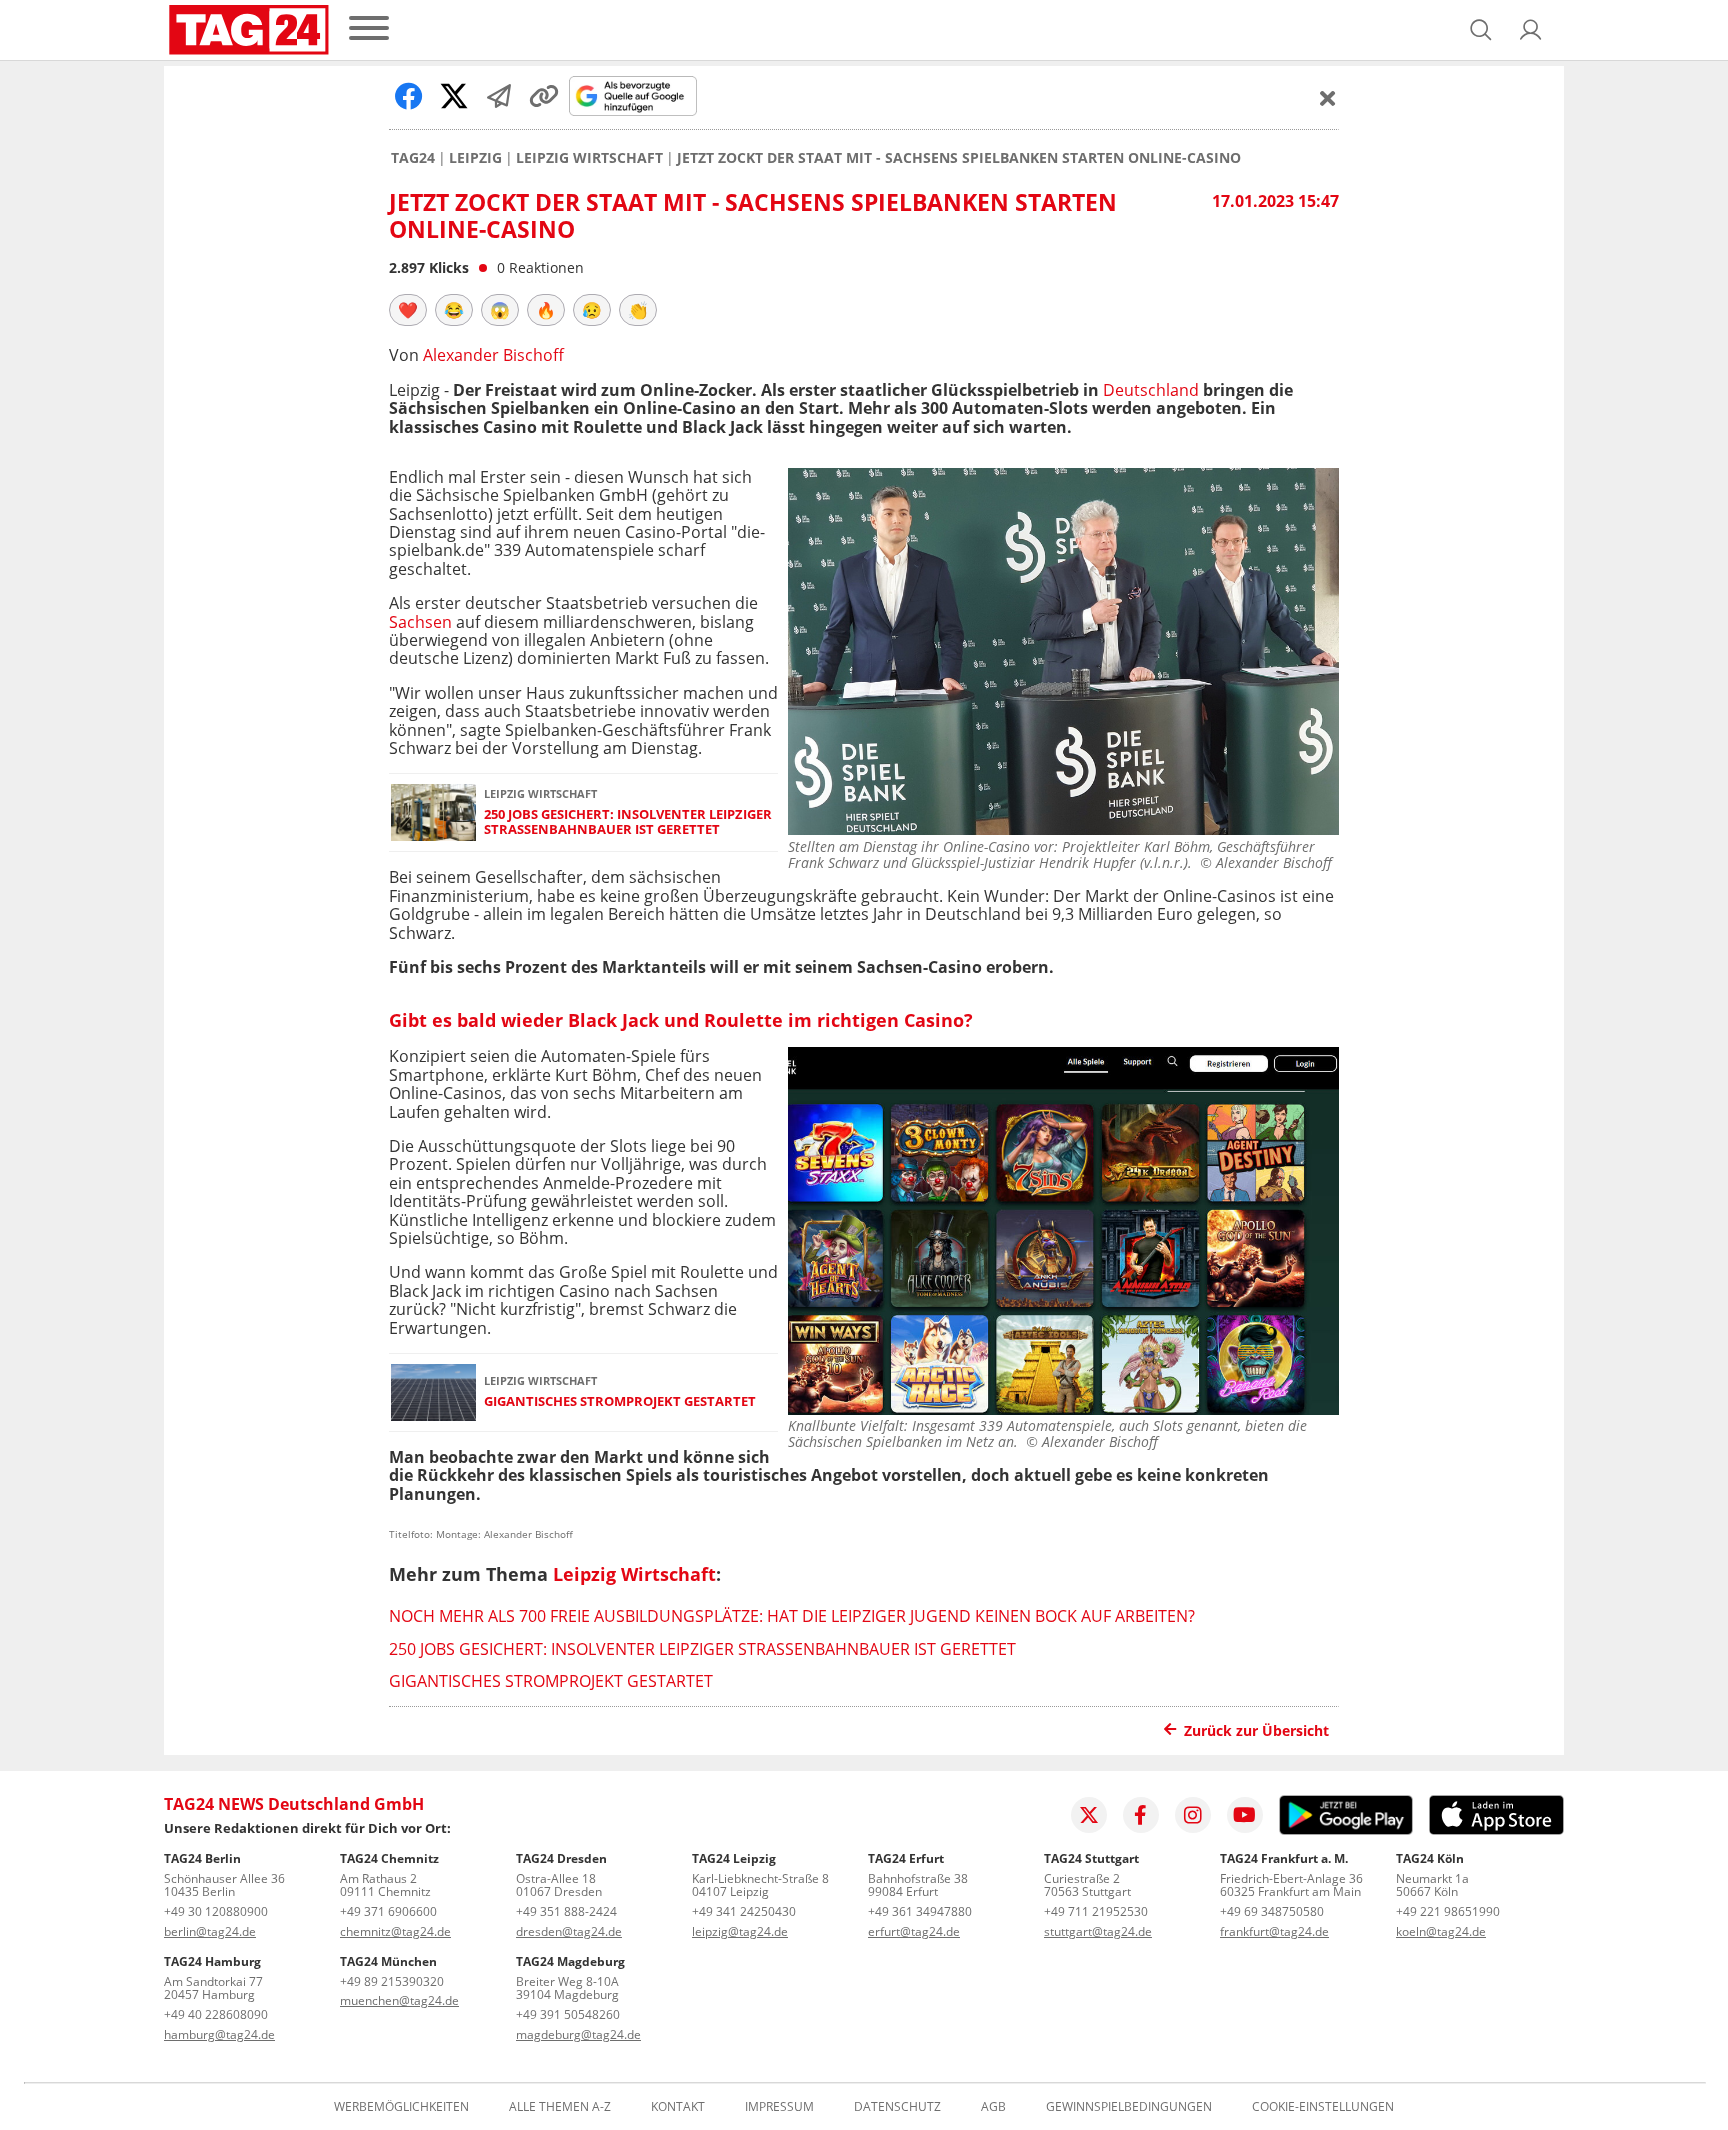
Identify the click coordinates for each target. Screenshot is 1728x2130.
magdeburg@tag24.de (578, 2034)
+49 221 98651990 (1448, 1911)
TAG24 (413, 158)
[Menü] (369, 29)
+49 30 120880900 (216, 1911)
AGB (993, 2107)
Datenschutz (897, 2107)
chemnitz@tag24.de (395, 1931)
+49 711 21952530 (1096, 1911)
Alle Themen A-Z (560, 2107)
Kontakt (678, 2107)
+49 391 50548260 (568, 2014)
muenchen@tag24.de (399, 2000)
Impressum (779, 2107)
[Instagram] (1193, 1815)
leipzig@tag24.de (740, 1931)
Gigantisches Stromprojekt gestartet (620, 1401)
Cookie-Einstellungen (1323, 2107)
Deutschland (1151, 390)
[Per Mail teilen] (499, 96)
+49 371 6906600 (388, 1911)
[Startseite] (249, 30)
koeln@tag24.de (1441, 1931)
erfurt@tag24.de (914, 1931)
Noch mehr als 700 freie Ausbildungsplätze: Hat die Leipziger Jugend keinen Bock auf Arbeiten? (792, 1616)
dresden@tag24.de (569, 1931)
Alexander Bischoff (493, 355)
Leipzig (475, 158)
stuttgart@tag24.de (1098, 1931)
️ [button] (408, 310)
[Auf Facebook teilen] (409, 96)
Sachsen (420, 622)
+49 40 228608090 (216, 2014)
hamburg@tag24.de (219, 2034)
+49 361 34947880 (920, 1911)
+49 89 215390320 (392, 1981)
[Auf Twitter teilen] (454, 96)
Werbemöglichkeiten (401, 2107)
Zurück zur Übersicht (1256, 1730)
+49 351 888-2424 (566, 1911)
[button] (1531, 30)
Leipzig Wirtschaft (589, 158)
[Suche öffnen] (1481, 30)
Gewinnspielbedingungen (1129, 2107)
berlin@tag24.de (210, 1931)
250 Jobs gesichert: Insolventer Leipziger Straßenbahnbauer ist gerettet (628, 822)
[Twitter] (1089, 1815)
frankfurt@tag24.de (1274, 1931)
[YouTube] (1245, 1815)
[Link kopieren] (544, 96)
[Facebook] (1141, 1815)
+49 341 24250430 (744, 1911)
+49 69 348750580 (1272, 1911)
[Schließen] (1328, 98)
